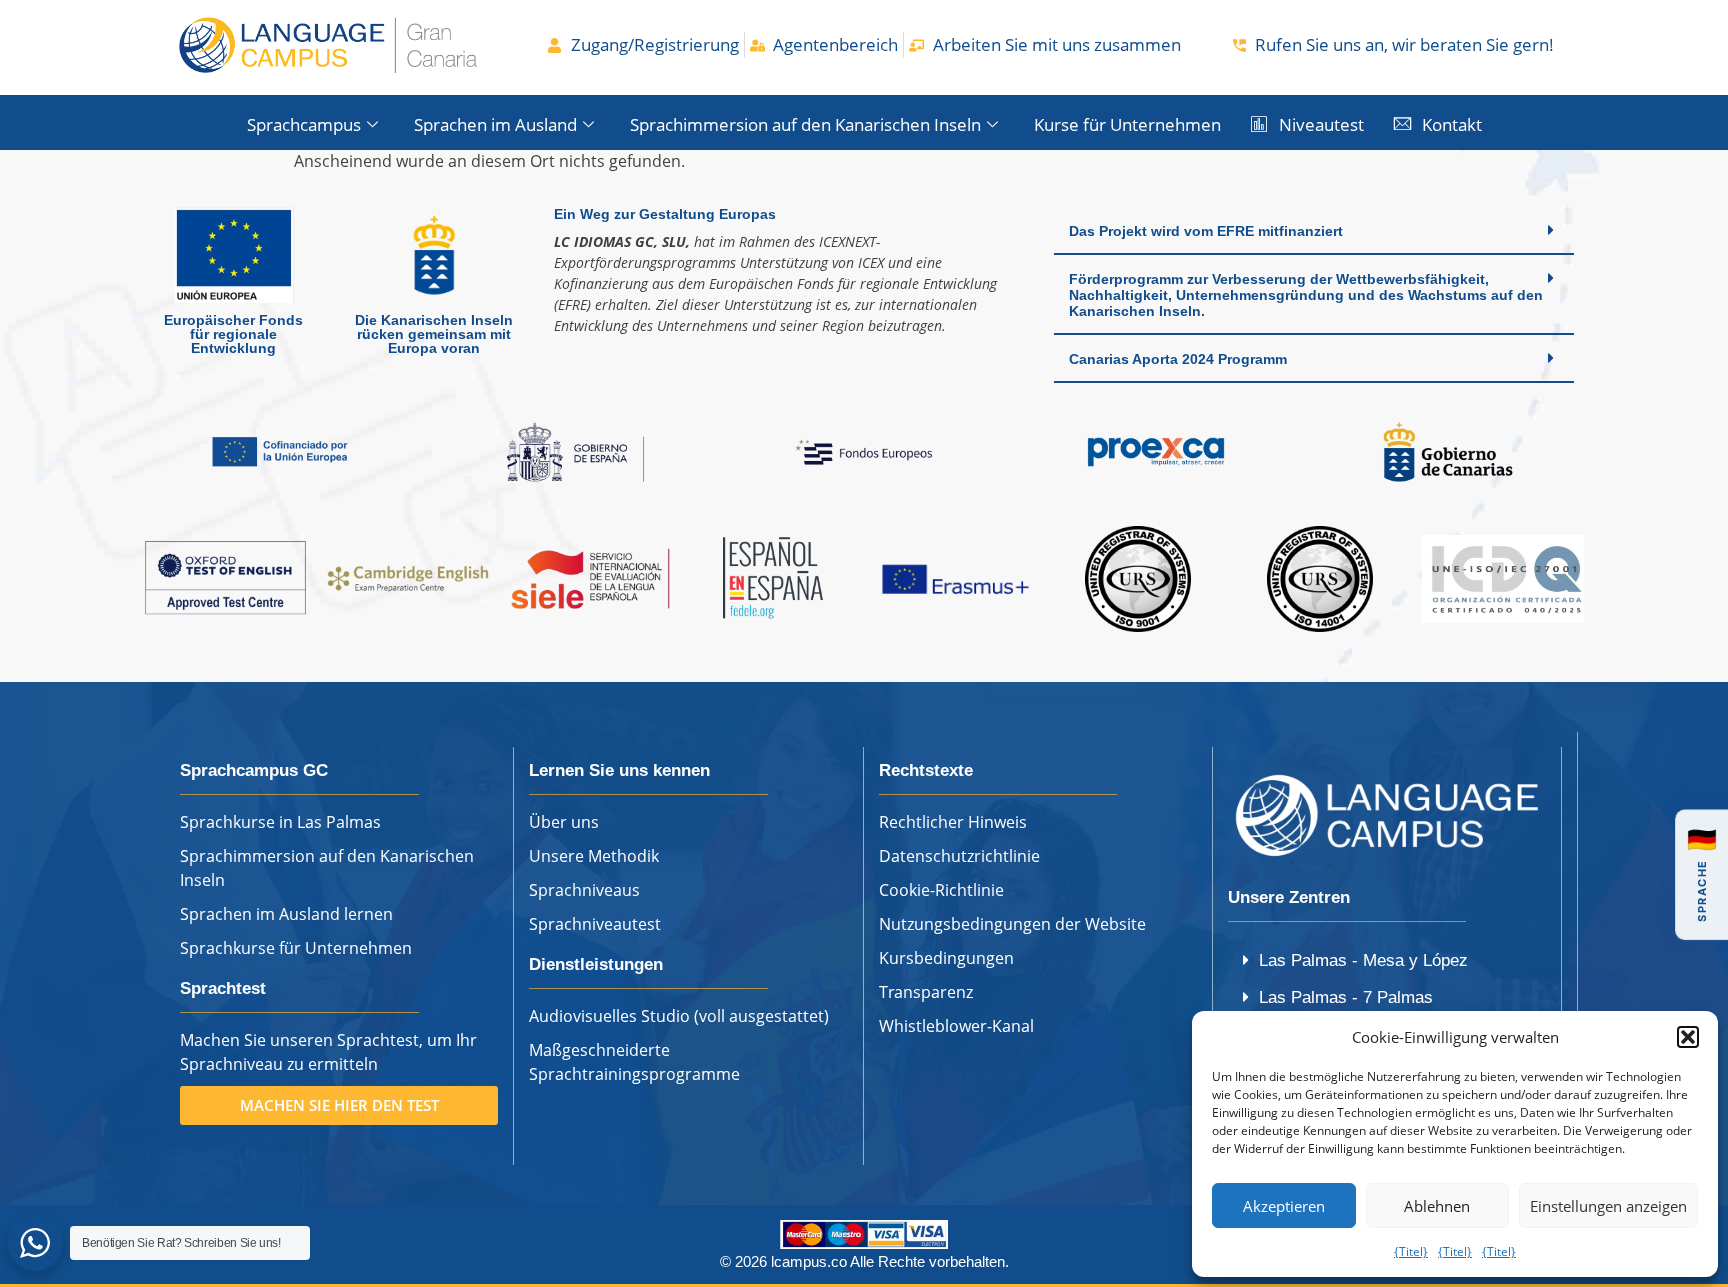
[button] (1688, 1037)
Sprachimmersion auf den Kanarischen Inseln (805, 124)
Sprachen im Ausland (495, 124)
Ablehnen (1437, 1206)
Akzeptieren (1284, 1206)
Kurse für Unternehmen (1127, 124)
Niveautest (1321, 124)
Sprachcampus (304, 124)
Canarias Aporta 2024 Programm (1178, 359)
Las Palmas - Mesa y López (1363, 960)
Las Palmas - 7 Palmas (1346, 997)
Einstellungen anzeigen (1608, 1206)
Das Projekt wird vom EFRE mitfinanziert (1206, 231)
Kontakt (1452, 124)
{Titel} (1411, 1251)
